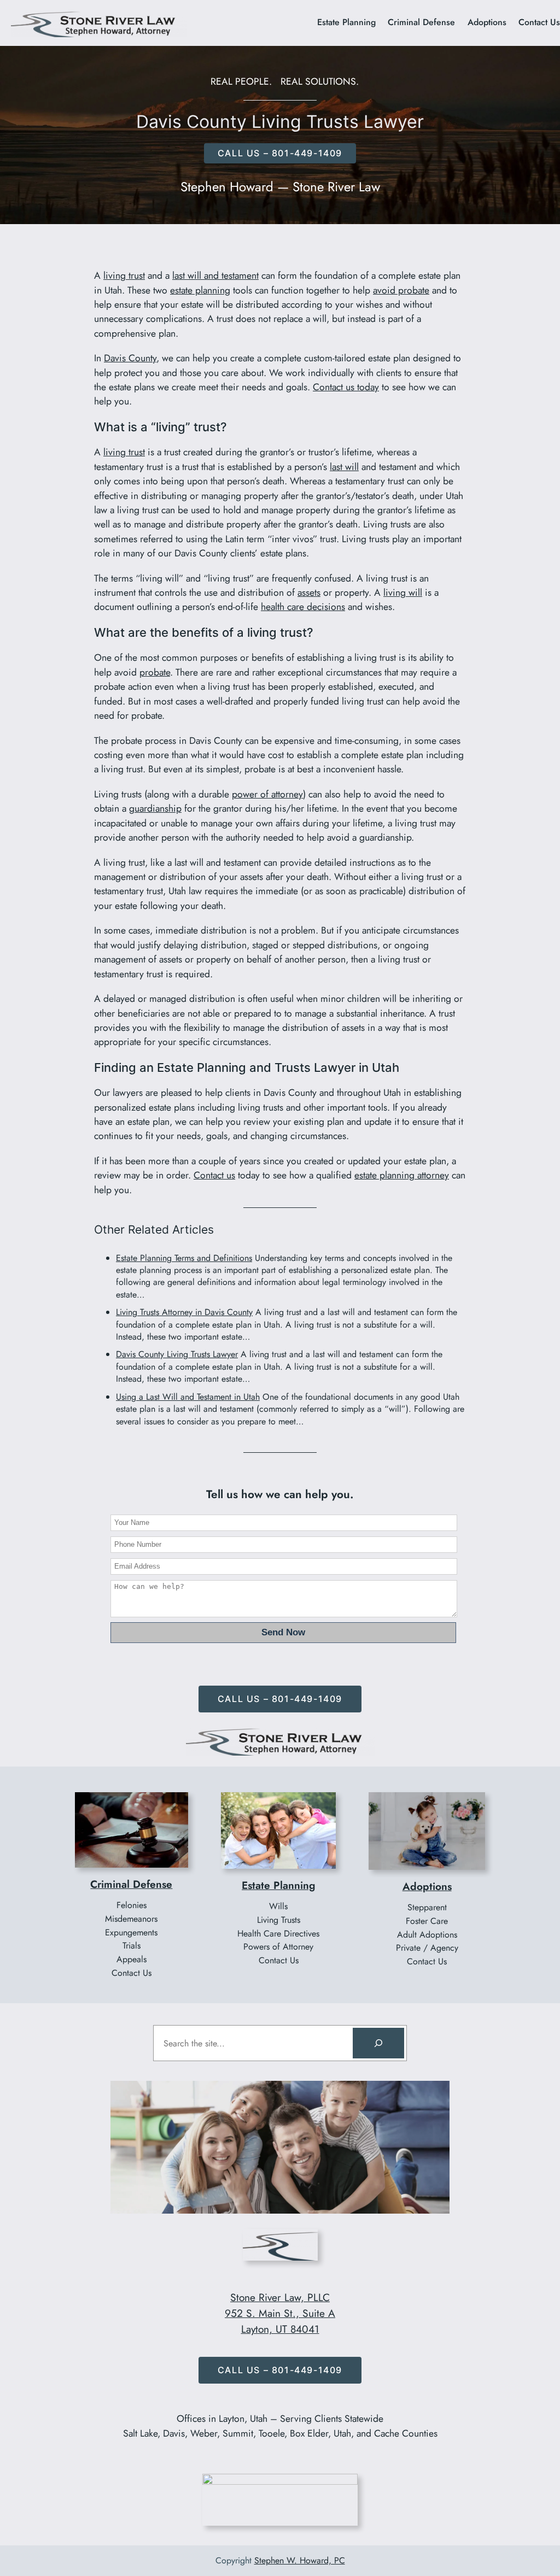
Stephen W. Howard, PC (300, 2560)
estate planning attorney (402, 1175)
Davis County (130, 358)
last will (344, 467)
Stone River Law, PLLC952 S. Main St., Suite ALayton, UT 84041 (280, 2313)
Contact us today (346, 387)
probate (155, 672)
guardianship (155, 808)
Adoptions (427, 1886)
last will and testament (215, 275)
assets (309, 592)
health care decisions (303, 607)
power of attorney (267, 794)
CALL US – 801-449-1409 (280, 153)
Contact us (214, 1175)
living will (403, 592)
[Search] (378, 2043)
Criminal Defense (131, 1884)
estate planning (200, 290)
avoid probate (401, 290)
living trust (124, 275)
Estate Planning (278, 1885)
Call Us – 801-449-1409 (280, 1699)
